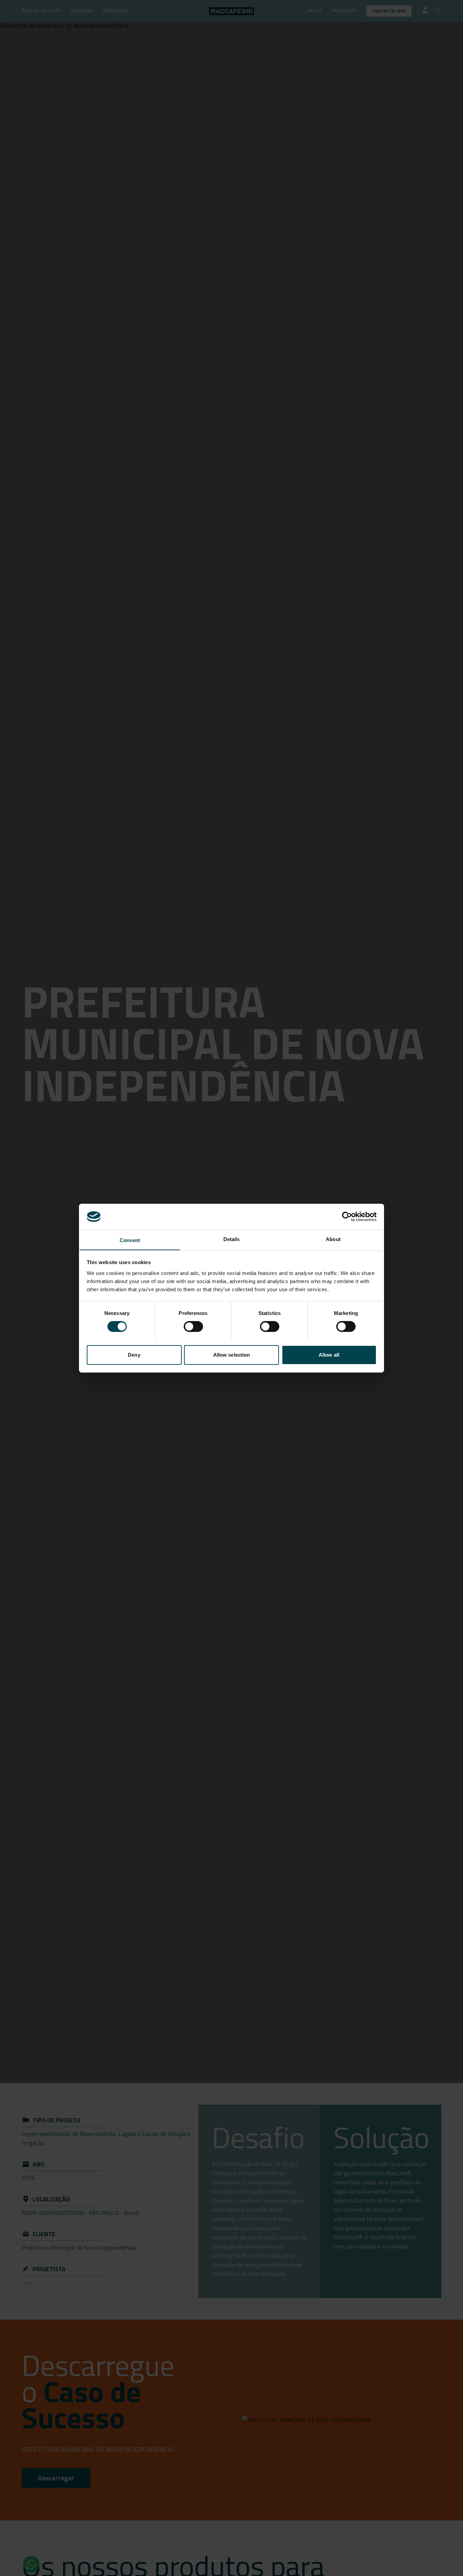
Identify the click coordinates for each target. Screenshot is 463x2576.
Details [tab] (232, 1239)
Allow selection (232, 1354)
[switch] (193, 1326)
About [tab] (333, 1239)
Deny (134, 1354)
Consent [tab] (130, 1240)
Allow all (329, 1354)
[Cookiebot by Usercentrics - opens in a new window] (347, 1217)
